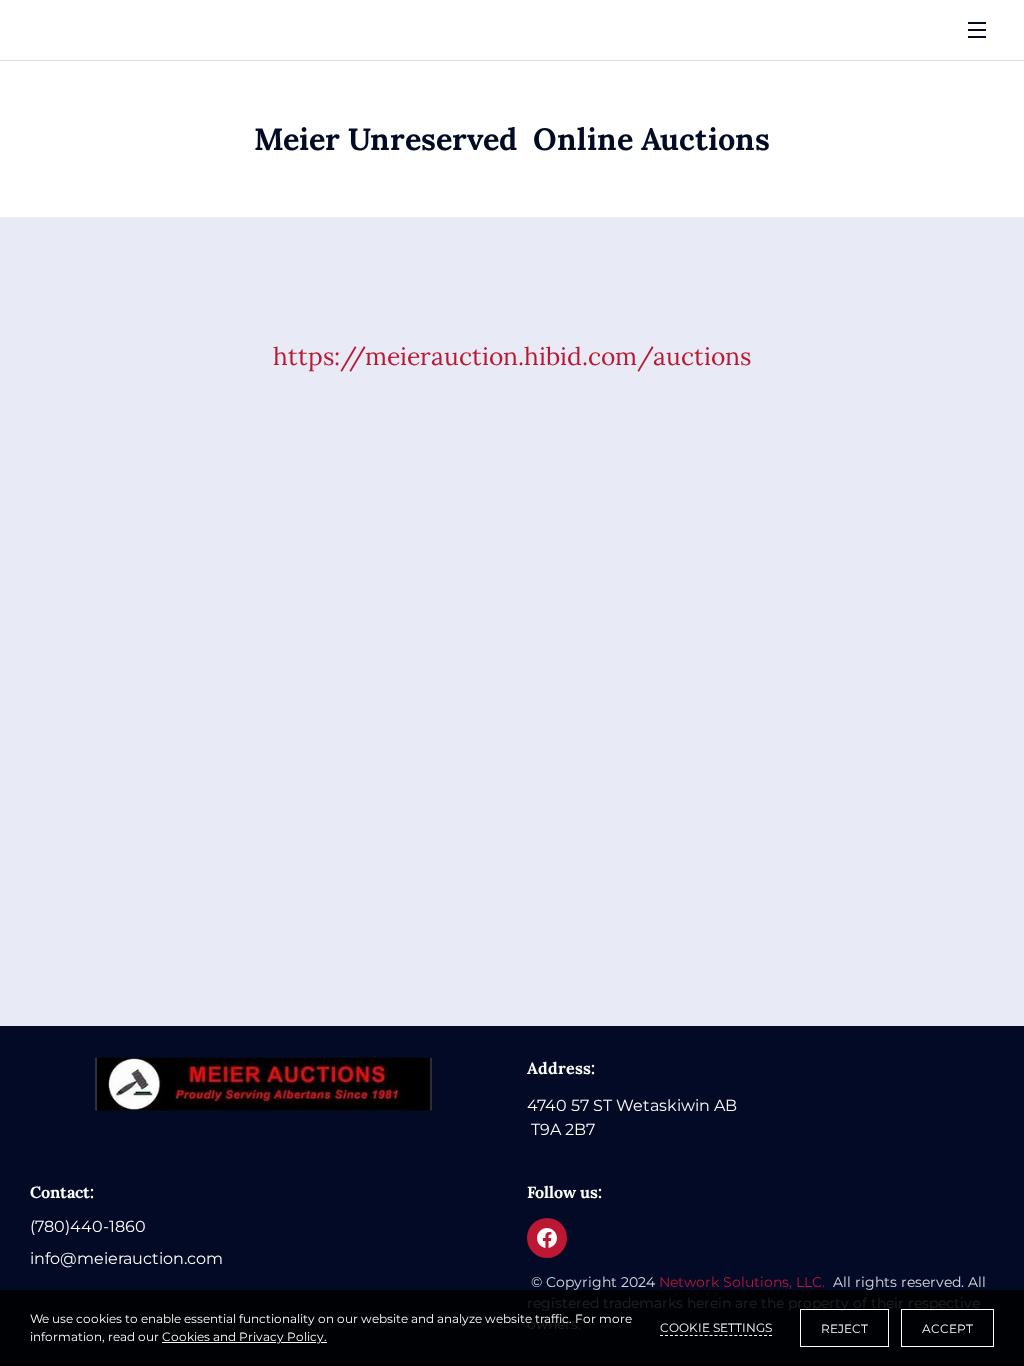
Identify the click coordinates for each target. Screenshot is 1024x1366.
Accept (947, 1328)
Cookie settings (716, 1327)
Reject (844, 1328)
